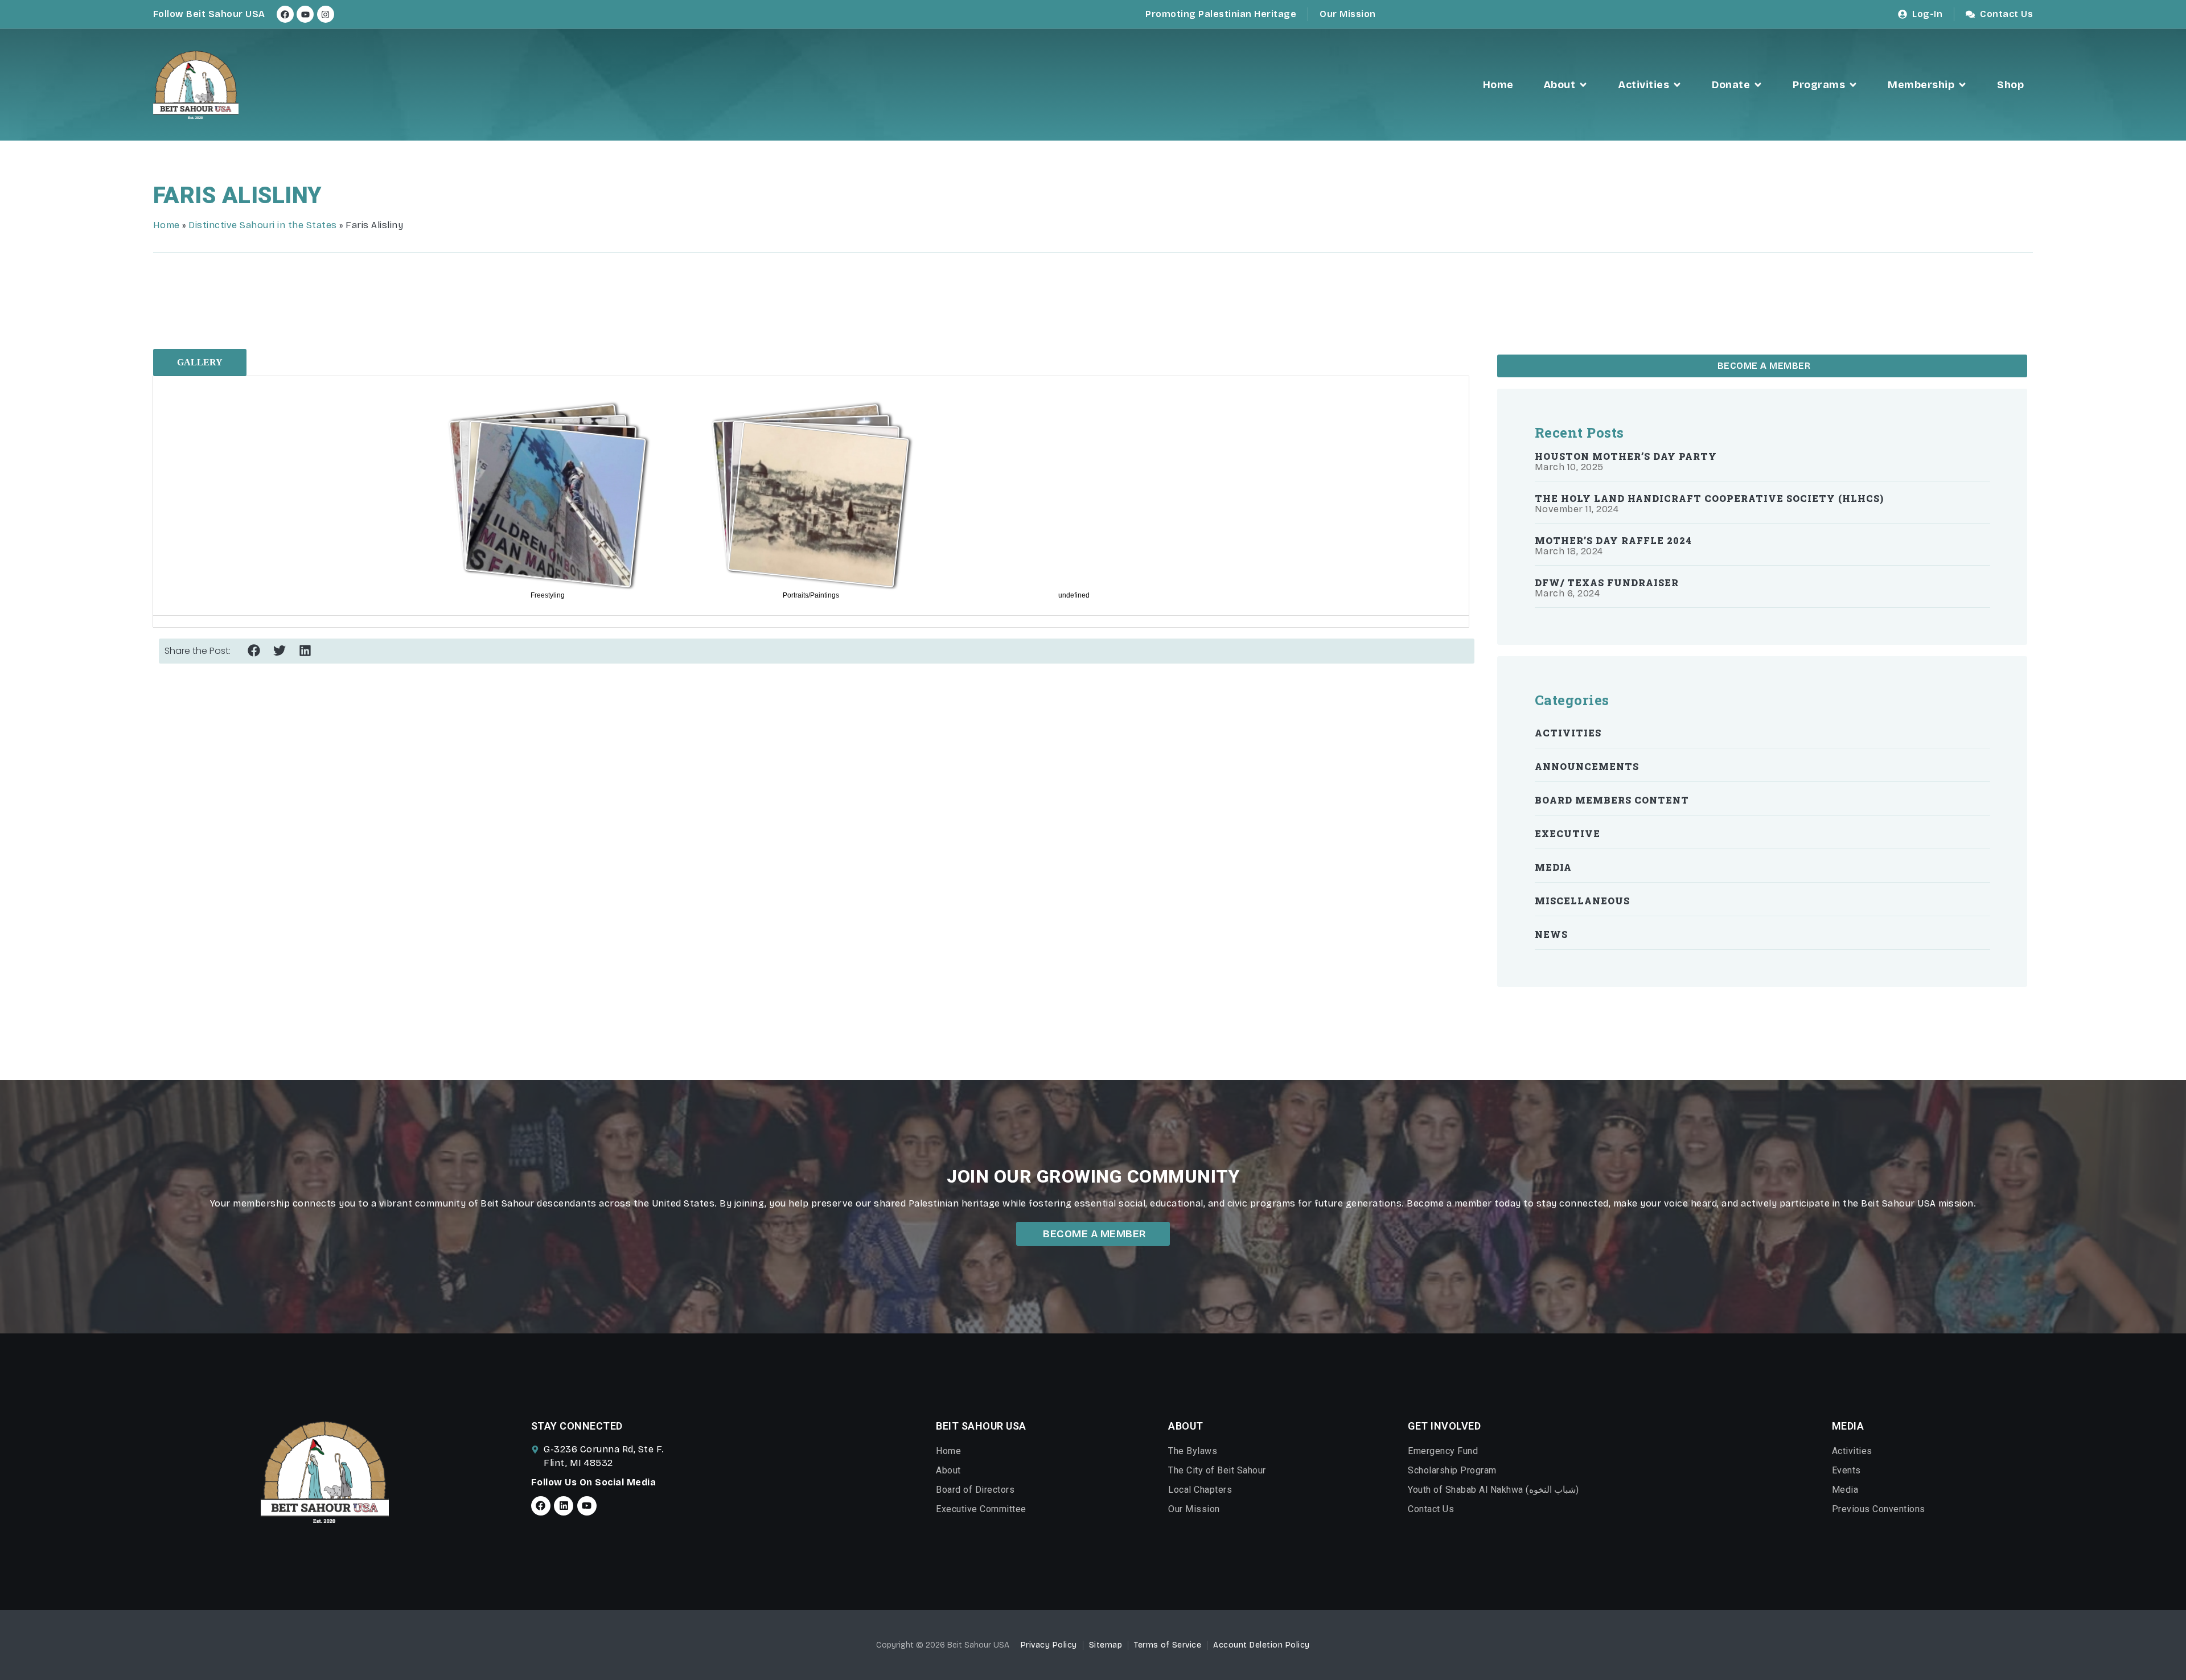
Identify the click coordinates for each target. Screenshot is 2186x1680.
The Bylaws (1193, 1451)
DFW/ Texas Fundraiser (1607, 582)
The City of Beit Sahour (1217, 1470)
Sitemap (1106, 1645)
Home (167, 225)
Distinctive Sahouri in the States (263, 225)
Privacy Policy (1049, 1645)
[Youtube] (305, 14)
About (948, 1470)
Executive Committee (981, 1509)
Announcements (1587, 766)
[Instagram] (326, 14)
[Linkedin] (564, 1506)
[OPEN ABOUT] (1583, 85)
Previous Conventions (1879, 1509)
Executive (1567, 833)
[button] (254, 651)
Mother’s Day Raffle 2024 (1613, 540)
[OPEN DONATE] (1758, 85)
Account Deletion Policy (1262, 1645)
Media (1553, 867)
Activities (1568, 733)
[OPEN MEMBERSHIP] (1962, 85)
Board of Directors (975, 1490)
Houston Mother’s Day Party (1626, 456)
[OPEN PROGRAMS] (1853, 85)
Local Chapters (1200, 1490)
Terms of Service (1168, 1645)
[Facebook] (285, 14)
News (1551, 934)
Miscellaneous (1582, 901)
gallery (200, 362)
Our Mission (1194, 1509)
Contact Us (1431, 1509)
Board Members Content (1612, 800)
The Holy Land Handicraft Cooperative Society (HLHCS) (1709, 498)
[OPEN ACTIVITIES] (1677, 85)
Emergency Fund (1443, 1451)
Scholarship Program (1452, 1470)
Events (1846, 1470)
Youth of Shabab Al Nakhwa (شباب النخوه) (1493, 1490)
